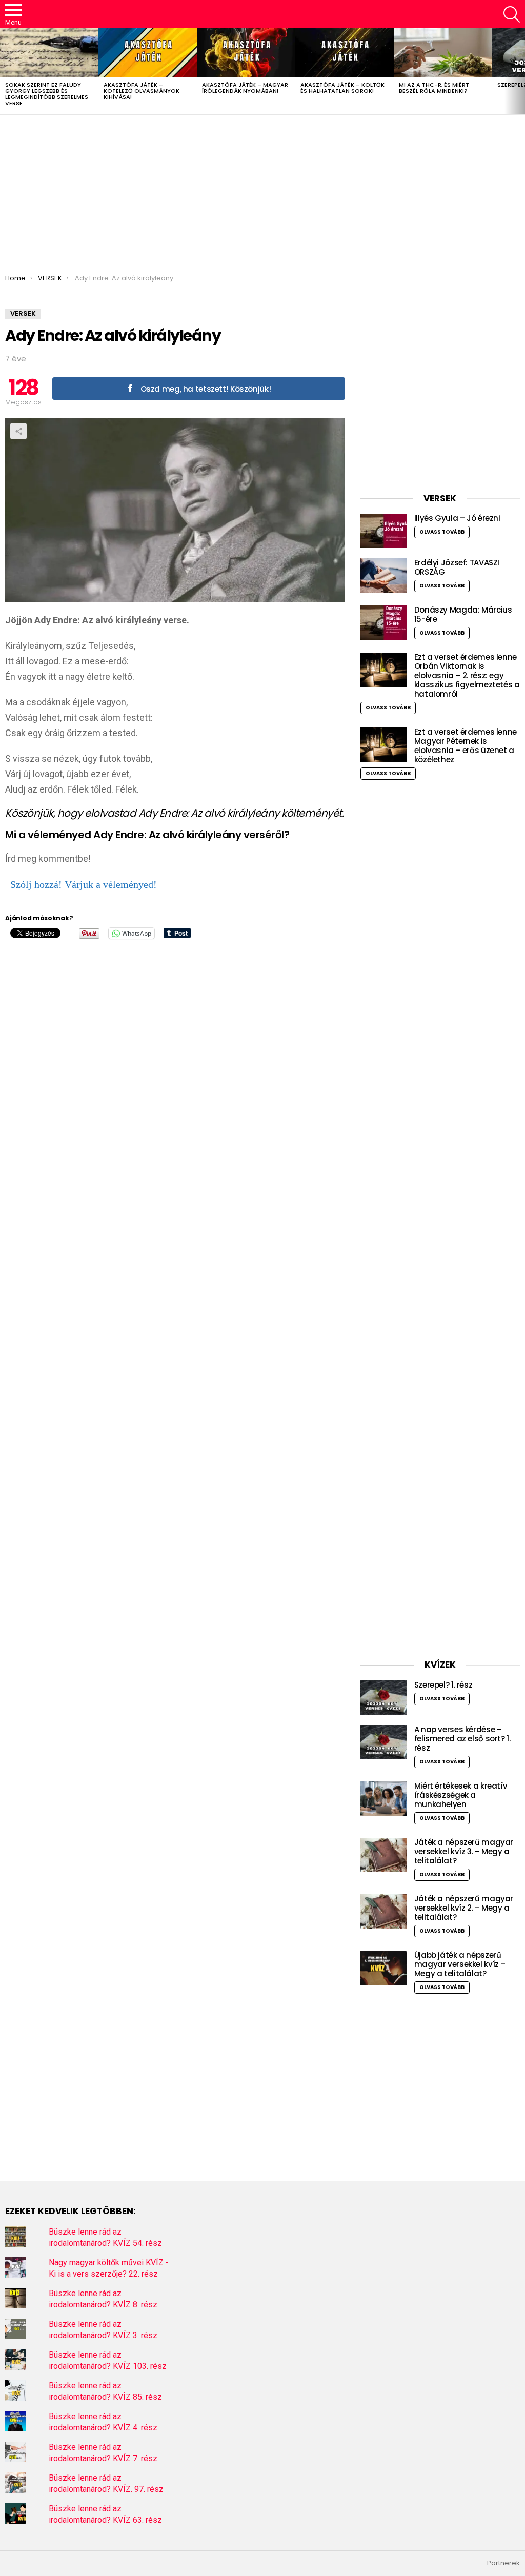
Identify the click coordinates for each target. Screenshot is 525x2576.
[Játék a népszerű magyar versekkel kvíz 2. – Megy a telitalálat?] (383, 1911)
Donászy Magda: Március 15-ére (463, 614)
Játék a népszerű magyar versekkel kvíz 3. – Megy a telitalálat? (464, 1851)
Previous (5, 71)
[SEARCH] (512, 14)
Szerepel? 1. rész (443, 1685)
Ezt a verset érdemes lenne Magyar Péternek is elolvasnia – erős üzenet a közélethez (466, 746)
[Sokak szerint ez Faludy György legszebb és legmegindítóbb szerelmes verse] (49, 53)
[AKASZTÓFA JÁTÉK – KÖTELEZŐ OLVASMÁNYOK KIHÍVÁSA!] (148, 53)
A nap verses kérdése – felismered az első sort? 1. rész (462, 1739)
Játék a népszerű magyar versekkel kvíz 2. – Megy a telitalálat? (464, 1908)
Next (520, 71)
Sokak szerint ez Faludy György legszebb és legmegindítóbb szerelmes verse (47, 94)
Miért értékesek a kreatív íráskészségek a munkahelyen (461, 1795)
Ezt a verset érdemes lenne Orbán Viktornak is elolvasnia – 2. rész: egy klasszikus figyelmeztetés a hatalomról (467, 675)
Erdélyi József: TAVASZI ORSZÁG (457, 567)
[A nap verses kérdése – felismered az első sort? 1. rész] (383, 1742)
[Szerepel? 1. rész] (383, 1698)
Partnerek (503, 2563)
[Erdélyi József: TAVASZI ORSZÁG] (383, 575)
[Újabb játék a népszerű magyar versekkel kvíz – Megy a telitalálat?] (383, 1968)
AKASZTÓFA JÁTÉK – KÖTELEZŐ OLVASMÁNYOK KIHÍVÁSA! (142, 91)
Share (18, 431)
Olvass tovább (442, 532)
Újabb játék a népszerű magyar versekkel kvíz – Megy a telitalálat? (460, 1964)
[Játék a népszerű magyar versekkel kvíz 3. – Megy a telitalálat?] (383, 1855)
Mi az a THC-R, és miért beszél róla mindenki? (434, 88)
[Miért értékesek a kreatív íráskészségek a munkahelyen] (383, 1799)
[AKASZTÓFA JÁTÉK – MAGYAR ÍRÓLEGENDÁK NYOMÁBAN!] (246, 53)
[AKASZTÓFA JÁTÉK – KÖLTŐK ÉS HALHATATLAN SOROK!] (345, 53)
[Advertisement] (262, 192)
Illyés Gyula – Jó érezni (457, 518)
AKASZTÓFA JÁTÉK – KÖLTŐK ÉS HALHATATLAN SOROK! (342, 88)
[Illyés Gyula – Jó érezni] (383, 531)
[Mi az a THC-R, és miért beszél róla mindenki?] (443, 53)
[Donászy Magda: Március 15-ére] (383, 623)
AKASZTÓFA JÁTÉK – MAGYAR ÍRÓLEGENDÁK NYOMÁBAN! (245, 88)
